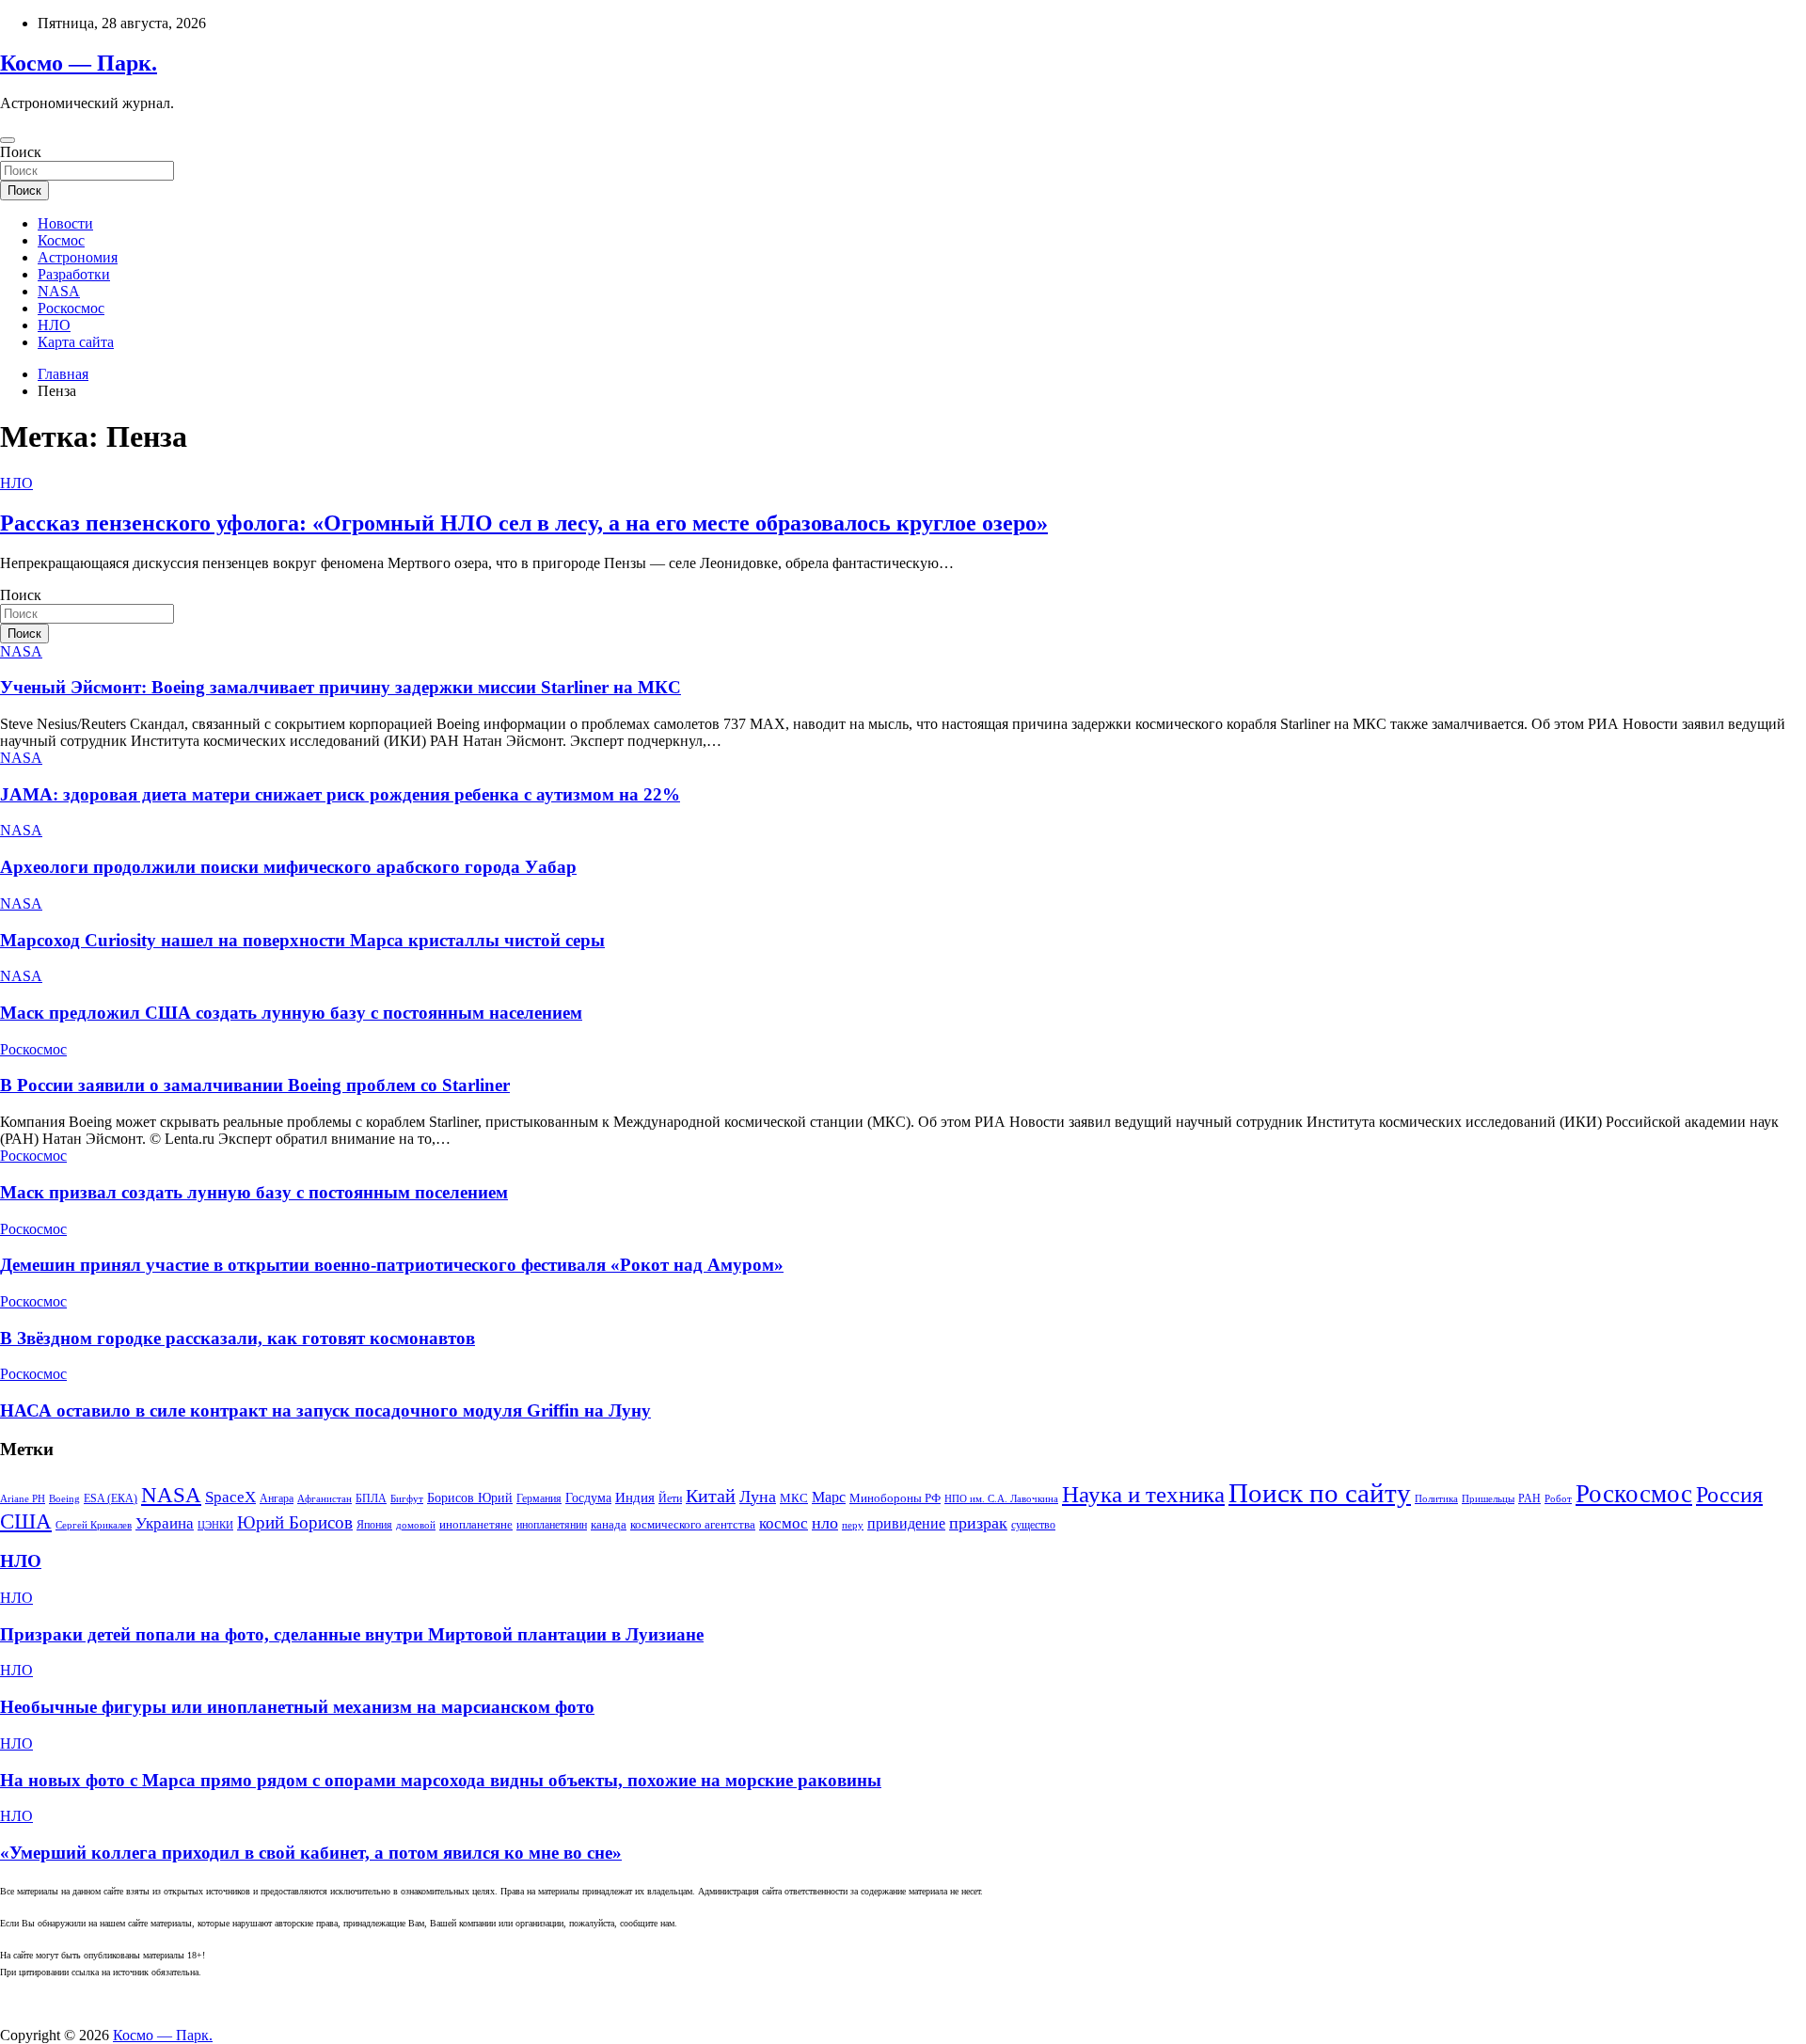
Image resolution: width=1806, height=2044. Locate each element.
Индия (635, 1497)
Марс (829, 1497)
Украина (165, 1523)
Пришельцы (1488, 1499)
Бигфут (407, 1499)
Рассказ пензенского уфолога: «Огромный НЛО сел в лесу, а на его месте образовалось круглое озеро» (524, 523)
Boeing (64, 1499)
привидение (906, 1523)
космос (784, 1523)
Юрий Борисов (295, 1522)
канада (609, 1525)
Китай (711, 1496)
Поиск (21, 152)
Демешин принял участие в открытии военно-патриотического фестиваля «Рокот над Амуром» (392, 1265)
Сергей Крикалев (94, 1525)
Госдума (588, 1497)
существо (1033, 1525)
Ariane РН (23, 1499)
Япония (374, 1525)
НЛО (54, 325)
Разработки (74, 274)
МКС (794, 1498)
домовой (416, 1525)
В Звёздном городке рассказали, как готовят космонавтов (238, 1338)
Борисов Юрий (470, 1497)
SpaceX (230, 1497)
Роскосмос (71, 308)
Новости (65, 223)
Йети (670, 1498)
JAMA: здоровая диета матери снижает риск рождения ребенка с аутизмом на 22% (340, 794)
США (26, 1521)
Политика (1436, 1499)
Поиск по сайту (1320, 1493)
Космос (61, 240)
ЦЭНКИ (215, 1525)
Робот (1558, 1499)
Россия (1729, 1494)
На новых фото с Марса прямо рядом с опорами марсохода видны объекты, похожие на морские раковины (441, 1780)
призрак (978, 1523)
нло (825, 1523)
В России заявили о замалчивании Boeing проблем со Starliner (255, 1085)
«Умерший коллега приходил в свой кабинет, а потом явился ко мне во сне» (311, 1853)
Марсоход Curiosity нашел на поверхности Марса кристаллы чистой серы (302, 940)
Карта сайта (76, 342)
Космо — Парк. (79, 63)
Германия (539, 1498)
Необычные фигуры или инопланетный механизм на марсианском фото (297, 1707)
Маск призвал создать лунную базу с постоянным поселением (254, 1192)
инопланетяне (476, 1525)
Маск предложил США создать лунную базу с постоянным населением (291, 1013)
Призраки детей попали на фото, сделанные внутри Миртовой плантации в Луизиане (352, 1634)
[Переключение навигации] (8, 140)
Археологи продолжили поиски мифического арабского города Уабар (288, 867)
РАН (1529, 1498)
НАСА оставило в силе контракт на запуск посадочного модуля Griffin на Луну (325, 1410)
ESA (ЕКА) (111, 1498)
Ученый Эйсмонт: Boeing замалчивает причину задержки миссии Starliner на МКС (341, 687)
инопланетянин (552, 1525)
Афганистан (325, 1499)
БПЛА (371, 1498)
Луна (758, 1497)
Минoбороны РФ (895, 1498)
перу (853, 1525)
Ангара (277, 1498)
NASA (59, 291)
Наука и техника (1143, 1494)
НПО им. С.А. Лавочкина (1001, 1499)
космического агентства (693, 1524)
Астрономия (78, 257)
